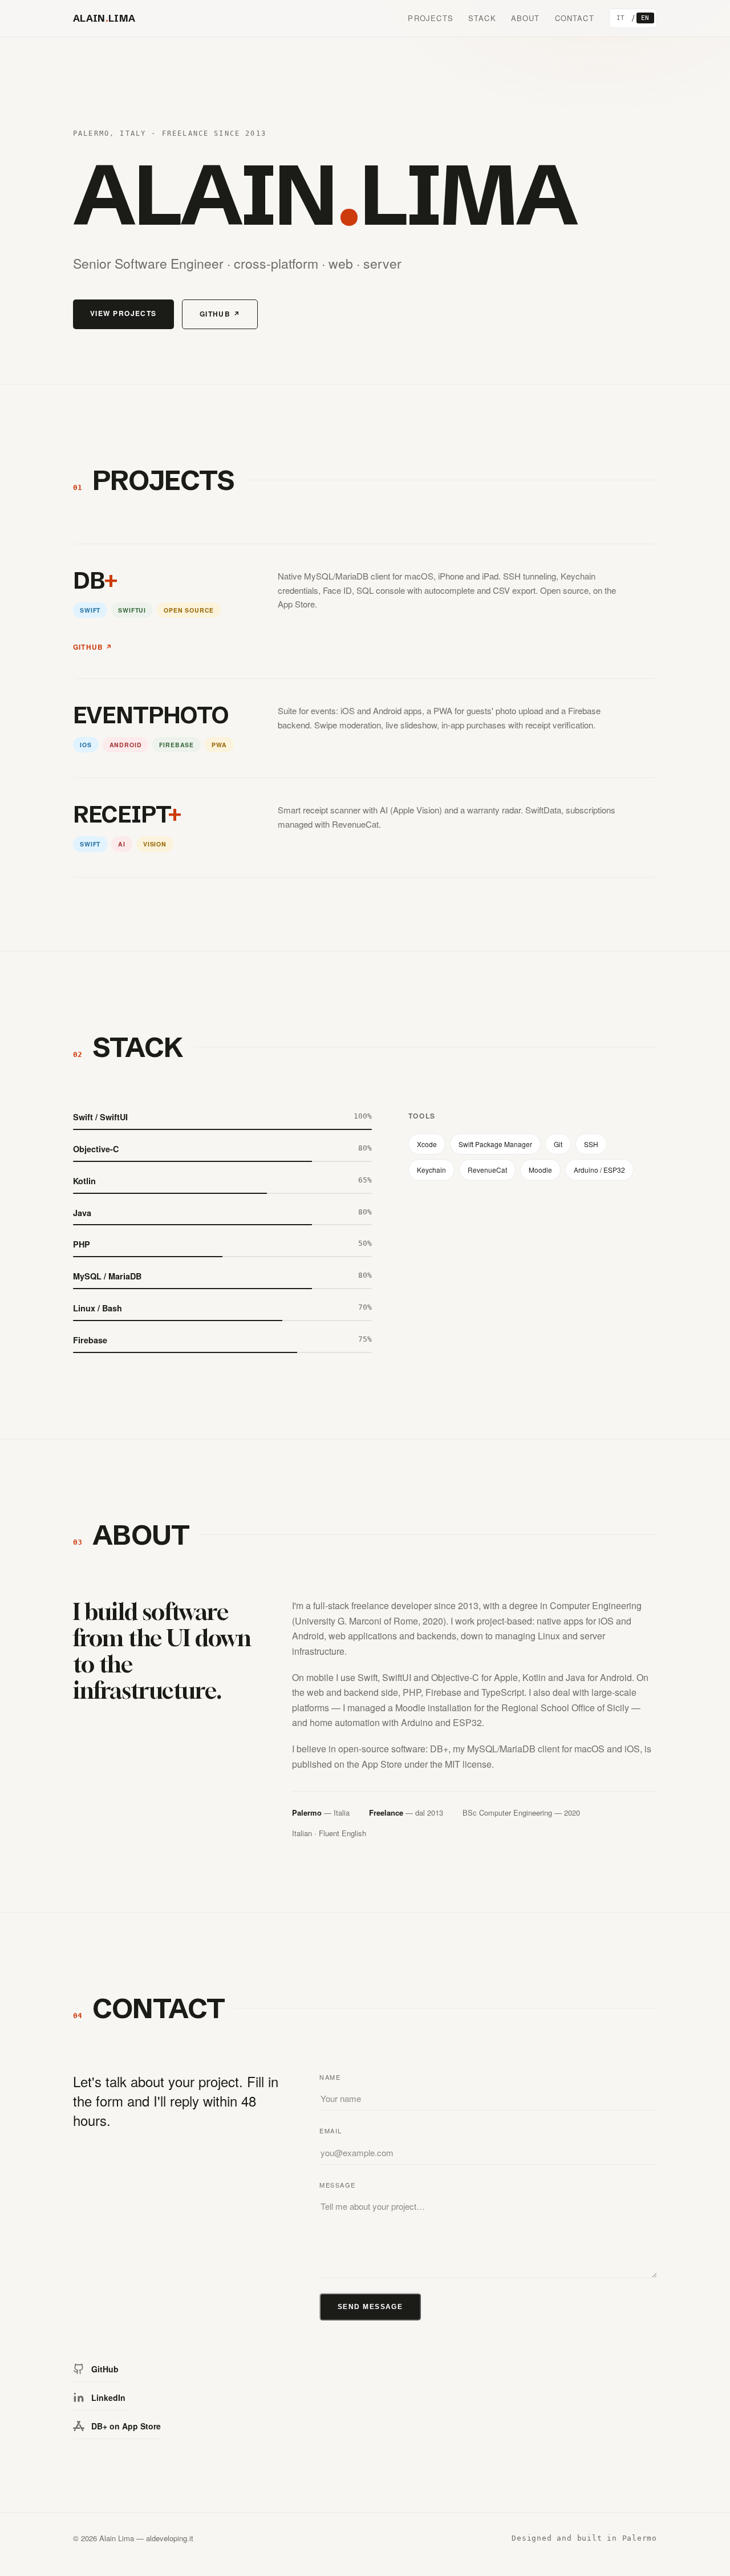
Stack (482, 18)
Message (338, 2185)
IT (621, 18)
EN (645, 18)
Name (330, 2077)
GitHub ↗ (220, 314)
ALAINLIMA (104, 18)
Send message (370, 2307)
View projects (123, 313)
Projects (430, 18)
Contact (575, 18)
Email (331, 2131)
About (526, 18)
